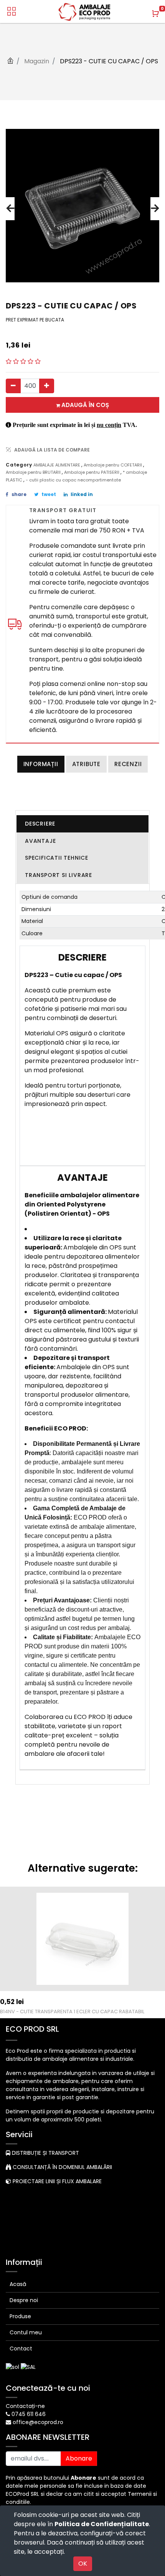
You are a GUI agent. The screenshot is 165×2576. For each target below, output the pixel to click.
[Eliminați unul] (13, 386)
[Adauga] (47, 386)
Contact (21, 2349)
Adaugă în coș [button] (84, 405)
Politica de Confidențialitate (102, 2524)
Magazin (37, 61)
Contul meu (26, 2332)
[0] (155, 13)
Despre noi (24, 2300)
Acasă (18, 2284)
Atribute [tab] (86, 764)
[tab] (82, 824)
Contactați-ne (25, 2406)
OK (83, 2564)
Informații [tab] (41, 764)
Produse (20, 2316)
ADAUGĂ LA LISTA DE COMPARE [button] (52, 450)
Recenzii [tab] (128, 764)
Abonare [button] (79, 2458)
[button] (10, 209)
